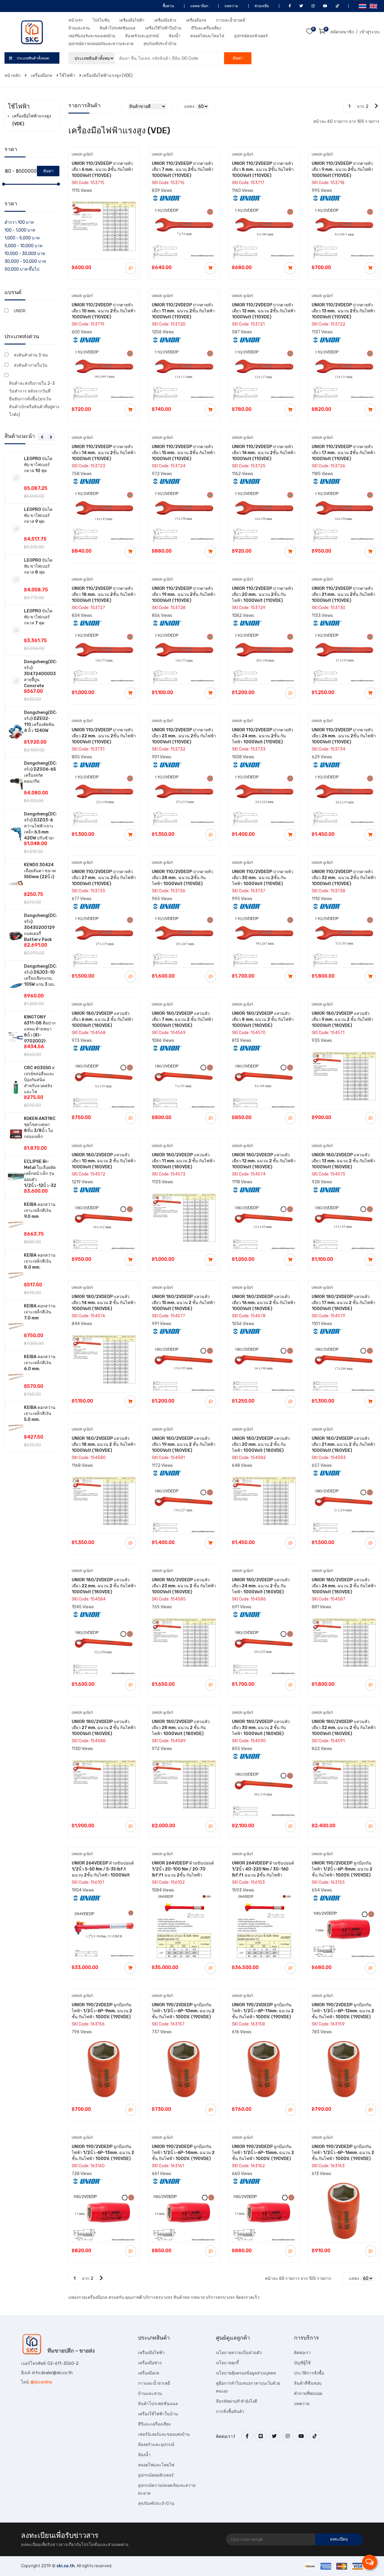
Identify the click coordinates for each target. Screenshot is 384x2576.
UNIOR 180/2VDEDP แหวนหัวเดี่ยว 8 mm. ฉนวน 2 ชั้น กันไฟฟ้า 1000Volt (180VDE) (263, 1019)
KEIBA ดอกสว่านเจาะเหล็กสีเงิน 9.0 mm (40, 1211)
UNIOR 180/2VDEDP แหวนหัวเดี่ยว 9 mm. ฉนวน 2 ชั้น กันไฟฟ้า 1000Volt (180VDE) (342, 1019)
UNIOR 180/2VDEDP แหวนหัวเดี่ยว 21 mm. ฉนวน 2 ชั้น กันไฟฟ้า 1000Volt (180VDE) (343, 1444)
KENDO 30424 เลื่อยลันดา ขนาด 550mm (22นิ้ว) (40, 871)
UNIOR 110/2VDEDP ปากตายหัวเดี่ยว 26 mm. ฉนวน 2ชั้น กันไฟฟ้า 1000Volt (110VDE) (344, 736)
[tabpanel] (32, 953)
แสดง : (190, 106)
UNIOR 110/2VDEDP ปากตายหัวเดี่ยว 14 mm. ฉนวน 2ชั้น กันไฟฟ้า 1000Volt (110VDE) (104, 453)
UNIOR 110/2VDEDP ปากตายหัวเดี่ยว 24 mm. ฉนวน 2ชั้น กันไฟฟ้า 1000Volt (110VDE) (262, 736)
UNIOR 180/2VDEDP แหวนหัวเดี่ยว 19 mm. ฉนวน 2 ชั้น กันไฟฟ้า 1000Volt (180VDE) (184, 1444)
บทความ (231, 6)
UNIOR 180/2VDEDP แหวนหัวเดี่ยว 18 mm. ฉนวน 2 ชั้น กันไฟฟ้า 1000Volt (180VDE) (104, 1444)
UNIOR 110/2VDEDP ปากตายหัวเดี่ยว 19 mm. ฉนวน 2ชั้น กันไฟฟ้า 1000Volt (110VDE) (184, 595)
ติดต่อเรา (302, 2353)
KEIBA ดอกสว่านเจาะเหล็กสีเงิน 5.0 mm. (40, 1414)
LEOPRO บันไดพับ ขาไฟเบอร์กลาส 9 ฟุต (38, 516)
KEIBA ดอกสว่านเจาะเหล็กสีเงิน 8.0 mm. (40, 1261)
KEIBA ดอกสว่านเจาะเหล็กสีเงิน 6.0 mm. (40, 1363)
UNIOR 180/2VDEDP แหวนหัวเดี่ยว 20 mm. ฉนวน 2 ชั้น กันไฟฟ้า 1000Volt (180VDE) (261, 1444)
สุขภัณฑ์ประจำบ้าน (160, 44)
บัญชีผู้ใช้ (302, 2363)
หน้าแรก (76, 20)
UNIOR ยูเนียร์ (82, 154)
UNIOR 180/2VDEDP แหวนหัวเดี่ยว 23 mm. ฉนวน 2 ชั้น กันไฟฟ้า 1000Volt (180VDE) (184, 1586)
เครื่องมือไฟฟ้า (132, 20)
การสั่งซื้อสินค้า (230, 2412)
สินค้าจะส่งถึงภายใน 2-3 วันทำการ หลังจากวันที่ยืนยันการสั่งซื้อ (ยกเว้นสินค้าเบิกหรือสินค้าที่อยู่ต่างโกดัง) (34, 399)
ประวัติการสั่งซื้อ (309, 2373)
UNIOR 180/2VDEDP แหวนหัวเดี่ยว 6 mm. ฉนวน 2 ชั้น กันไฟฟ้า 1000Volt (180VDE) (102, 1019)
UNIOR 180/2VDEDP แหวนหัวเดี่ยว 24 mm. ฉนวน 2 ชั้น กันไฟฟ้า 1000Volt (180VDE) (261, 1586)
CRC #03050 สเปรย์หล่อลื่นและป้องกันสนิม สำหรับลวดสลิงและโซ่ (39, 1080)
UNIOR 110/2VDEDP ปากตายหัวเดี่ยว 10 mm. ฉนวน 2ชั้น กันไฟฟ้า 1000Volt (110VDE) (104, 311)
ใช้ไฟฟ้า (67, 76)
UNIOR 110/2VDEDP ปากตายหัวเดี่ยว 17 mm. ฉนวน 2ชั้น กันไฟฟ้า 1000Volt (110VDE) (343, 453)
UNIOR (20, 311)
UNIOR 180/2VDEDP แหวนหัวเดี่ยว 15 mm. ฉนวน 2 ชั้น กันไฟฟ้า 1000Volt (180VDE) (183, 1303)
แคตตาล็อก (199, 6)
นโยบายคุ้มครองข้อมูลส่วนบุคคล (246, 2373)
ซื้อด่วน (168, 6)
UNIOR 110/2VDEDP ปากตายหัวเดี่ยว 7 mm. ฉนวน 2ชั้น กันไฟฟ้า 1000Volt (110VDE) (183, 170)
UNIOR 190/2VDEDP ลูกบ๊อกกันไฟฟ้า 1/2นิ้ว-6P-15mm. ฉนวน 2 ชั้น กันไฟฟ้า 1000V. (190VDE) (263, 2153)
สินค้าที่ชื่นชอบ (308, 2383)
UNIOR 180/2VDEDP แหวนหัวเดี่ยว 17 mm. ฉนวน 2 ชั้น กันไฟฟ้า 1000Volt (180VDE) (343, 1303)
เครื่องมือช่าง (165, 20)
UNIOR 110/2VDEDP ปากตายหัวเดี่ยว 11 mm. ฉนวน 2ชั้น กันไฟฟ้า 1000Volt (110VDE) (183, 311)
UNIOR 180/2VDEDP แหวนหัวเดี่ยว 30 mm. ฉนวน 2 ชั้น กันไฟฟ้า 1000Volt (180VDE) (261, 1728)
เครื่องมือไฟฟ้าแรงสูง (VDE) (107, 76)
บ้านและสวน (79, 28)
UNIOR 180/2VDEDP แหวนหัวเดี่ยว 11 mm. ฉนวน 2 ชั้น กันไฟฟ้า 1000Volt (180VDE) (183, 1161)
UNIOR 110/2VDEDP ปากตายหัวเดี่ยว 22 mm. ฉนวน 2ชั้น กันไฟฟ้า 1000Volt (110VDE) (104, 736)
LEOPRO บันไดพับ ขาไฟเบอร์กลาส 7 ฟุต (38, 617)
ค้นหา (238, 58)
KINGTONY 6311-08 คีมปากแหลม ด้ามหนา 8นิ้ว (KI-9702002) (40, 1029)
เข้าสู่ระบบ (370, 32)
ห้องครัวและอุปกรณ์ (142, 36)
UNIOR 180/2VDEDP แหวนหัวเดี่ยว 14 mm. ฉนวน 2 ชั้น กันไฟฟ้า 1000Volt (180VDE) (104, 1303)
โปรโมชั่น (101, 20)
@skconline (41, 2382)
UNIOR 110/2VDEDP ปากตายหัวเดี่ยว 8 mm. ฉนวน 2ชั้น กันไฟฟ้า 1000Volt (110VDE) (263, 170)
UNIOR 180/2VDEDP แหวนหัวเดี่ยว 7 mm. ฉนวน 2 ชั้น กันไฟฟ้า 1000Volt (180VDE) (183, 1019)
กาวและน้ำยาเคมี (231, 20)
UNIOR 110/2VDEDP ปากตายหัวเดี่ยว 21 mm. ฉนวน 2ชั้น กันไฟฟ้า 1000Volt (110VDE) (343, 595)
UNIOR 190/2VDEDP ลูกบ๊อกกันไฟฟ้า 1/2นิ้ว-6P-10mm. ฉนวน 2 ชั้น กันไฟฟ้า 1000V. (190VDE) (183, 2011)
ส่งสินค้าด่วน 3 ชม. (31, 355)
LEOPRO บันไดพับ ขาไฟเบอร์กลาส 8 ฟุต (38, 566)
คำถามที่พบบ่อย (308, 2394)
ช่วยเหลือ (261, 6)
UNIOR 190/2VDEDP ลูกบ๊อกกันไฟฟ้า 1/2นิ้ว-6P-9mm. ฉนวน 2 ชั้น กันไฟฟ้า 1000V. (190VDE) (102, 2011)
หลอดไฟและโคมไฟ (207, 36)
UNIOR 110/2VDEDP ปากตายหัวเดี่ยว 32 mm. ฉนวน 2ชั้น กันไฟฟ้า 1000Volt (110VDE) (344, 878)
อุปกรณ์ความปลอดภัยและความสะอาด (101, 44)
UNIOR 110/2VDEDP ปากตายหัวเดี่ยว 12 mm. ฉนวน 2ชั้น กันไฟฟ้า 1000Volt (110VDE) (264, 311)
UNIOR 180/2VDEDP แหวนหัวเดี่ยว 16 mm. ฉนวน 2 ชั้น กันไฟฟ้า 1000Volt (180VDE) (264, 1303)
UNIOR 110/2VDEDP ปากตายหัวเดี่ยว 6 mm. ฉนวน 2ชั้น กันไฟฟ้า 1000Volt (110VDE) (102, 170)
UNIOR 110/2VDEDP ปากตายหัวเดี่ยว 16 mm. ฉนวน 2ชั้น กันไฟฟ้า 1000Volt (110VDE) (264, 453)
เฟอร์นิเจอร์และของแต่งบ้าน (92, 36)
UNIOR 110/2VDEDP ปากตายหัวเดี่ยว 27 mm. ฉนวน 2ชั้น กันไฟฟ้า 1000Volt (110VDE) (104, 878)
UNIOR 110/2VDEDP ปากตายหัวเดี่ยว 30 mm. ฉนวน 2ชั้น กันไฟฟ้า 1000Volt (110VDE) (262, 878)
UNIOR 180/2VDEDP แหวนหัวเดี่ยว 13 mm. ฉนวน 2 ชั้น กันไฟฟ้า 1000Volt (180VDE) (343, 1161)
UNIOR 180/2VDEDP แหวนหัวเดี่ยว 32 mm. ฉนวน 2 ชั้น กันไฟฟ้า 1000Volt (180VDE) (344, 1728)
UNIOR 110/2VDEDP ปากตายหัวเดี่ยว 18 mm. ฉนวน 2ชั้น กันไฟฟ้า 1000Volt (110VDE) (104, 595)
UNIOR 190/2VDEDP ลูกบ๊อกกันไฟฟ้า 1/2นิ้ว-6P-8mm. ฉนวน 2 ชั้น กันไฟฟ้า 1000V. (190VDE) (342, 1869)
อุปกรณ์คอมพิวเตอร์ (251, 36)
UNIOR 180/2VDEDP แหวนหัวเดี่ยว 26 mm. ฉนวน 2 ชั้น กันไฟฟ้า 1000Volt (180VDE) (344, 1586)
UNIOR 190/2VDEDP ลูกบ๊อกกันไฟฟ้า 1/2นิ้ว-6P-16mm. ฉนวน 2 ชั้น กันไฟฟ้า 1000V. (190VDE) (343, 2153)
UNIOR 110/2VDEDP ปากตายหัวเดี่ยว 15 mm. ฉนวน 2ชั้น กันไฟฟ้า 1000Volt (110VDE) (183, 453)
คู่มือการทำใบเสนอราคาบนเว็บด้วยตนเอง (248, 2387)
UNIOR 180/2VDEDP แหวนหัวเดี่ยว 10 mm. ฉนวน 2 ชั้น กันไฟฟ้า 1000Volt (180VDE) (104, 1161)
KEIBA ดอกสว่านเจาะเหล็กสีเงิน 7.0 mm (40, 1312)
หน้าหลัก (13, 76)
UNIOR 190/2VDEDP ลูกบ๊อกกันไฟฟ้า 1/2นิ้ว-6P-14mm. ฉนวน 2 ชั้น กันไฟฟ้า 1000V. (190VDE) (183, 2153)
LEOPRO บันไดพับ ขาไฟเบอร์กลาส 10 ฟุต (38, 465)
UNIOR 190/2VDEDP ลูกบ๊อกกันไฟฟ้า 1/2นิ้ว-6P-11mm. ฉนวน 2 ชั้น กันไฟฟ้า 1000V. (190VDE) (263, 2011)
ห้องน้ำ (174, 36)
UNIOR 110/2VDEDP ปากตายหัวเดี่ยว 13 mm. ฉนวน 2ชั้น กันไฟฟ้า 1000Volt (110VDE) (343, 311)
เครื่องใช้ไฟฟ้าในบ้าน (163, 28)
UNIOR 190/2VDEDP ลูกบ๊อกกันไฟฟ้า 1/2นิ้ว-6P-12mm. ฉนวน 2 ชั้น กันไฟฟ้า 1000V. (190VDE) (343, 2011)
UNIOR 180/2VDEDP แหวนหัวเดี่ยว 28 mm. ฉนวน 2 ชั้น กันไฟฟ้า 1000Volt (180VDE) (181, 1728)
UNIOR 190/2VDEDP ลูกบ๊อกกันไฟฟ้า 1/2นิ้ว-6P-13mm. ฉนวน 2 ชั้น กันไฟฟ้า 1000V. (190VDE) (103, 2153)
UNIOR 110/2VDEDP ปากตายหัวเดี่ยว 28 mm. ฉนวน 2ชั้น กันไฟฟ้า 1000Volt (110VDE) (182, 878)
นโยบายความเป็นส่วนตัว (239, 2353)
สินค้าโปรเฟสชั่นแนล (117, 28)
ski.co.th (66, 2566)
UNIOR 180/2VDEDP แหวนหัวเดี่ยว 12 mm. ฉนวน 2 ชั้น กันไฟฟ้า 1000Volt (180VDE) (264, 1161)
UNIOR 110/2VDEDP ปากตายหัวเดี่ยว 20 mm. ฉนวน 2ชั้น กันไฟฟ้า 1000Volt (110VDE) (262, 595)
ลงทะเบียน (339, 2539)
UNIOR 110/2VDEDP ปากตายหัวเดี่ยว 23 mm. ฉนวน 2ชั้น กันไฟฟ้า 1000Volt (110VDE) (184, 736)
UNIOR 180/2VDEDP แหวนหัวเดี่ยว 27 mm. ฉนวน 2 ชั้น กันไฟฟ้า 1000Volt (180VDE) (104, 1728)
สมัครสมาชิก (342, 32)
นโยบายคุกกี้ (227, 2363)
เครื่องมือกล (196, 20)
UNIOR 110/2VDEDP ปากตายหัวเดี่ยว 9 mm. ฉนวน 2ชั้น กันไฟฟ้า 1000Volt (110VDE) (342, 170)
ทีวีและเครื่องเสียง (206, 28)
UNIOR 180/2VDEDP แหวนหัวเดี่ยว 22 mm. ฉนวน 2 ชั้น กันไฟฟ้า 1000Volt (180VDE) (104, 1586)
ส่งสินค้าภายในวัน (31, 365)
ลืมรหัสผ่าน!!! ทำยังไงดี (237, 2401)
